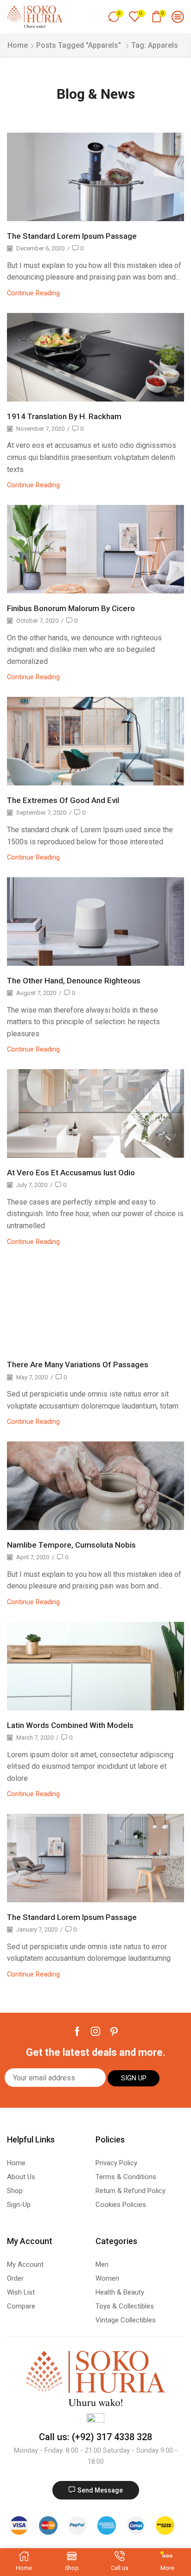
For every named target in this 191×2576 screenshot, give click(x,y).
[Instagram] (95, 2031)
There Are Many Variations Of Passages (78, 1365)
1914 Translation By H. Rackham (64, 416)
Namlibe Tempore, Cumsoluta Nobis (71, 1545)
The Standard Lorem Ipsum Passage (72, 236)
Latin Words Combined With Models (70, 1725)
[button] (96, 2490)
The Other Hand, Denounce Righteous (74, 981)
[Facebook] (77, 2031)
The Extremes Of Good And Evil (63, 800)
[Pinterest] (114, 2031)
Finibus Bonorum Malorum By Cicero (71, 608)
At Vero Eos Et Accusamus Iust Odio (71, 1173)
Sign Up (134, 2078)
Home (18, 45)
